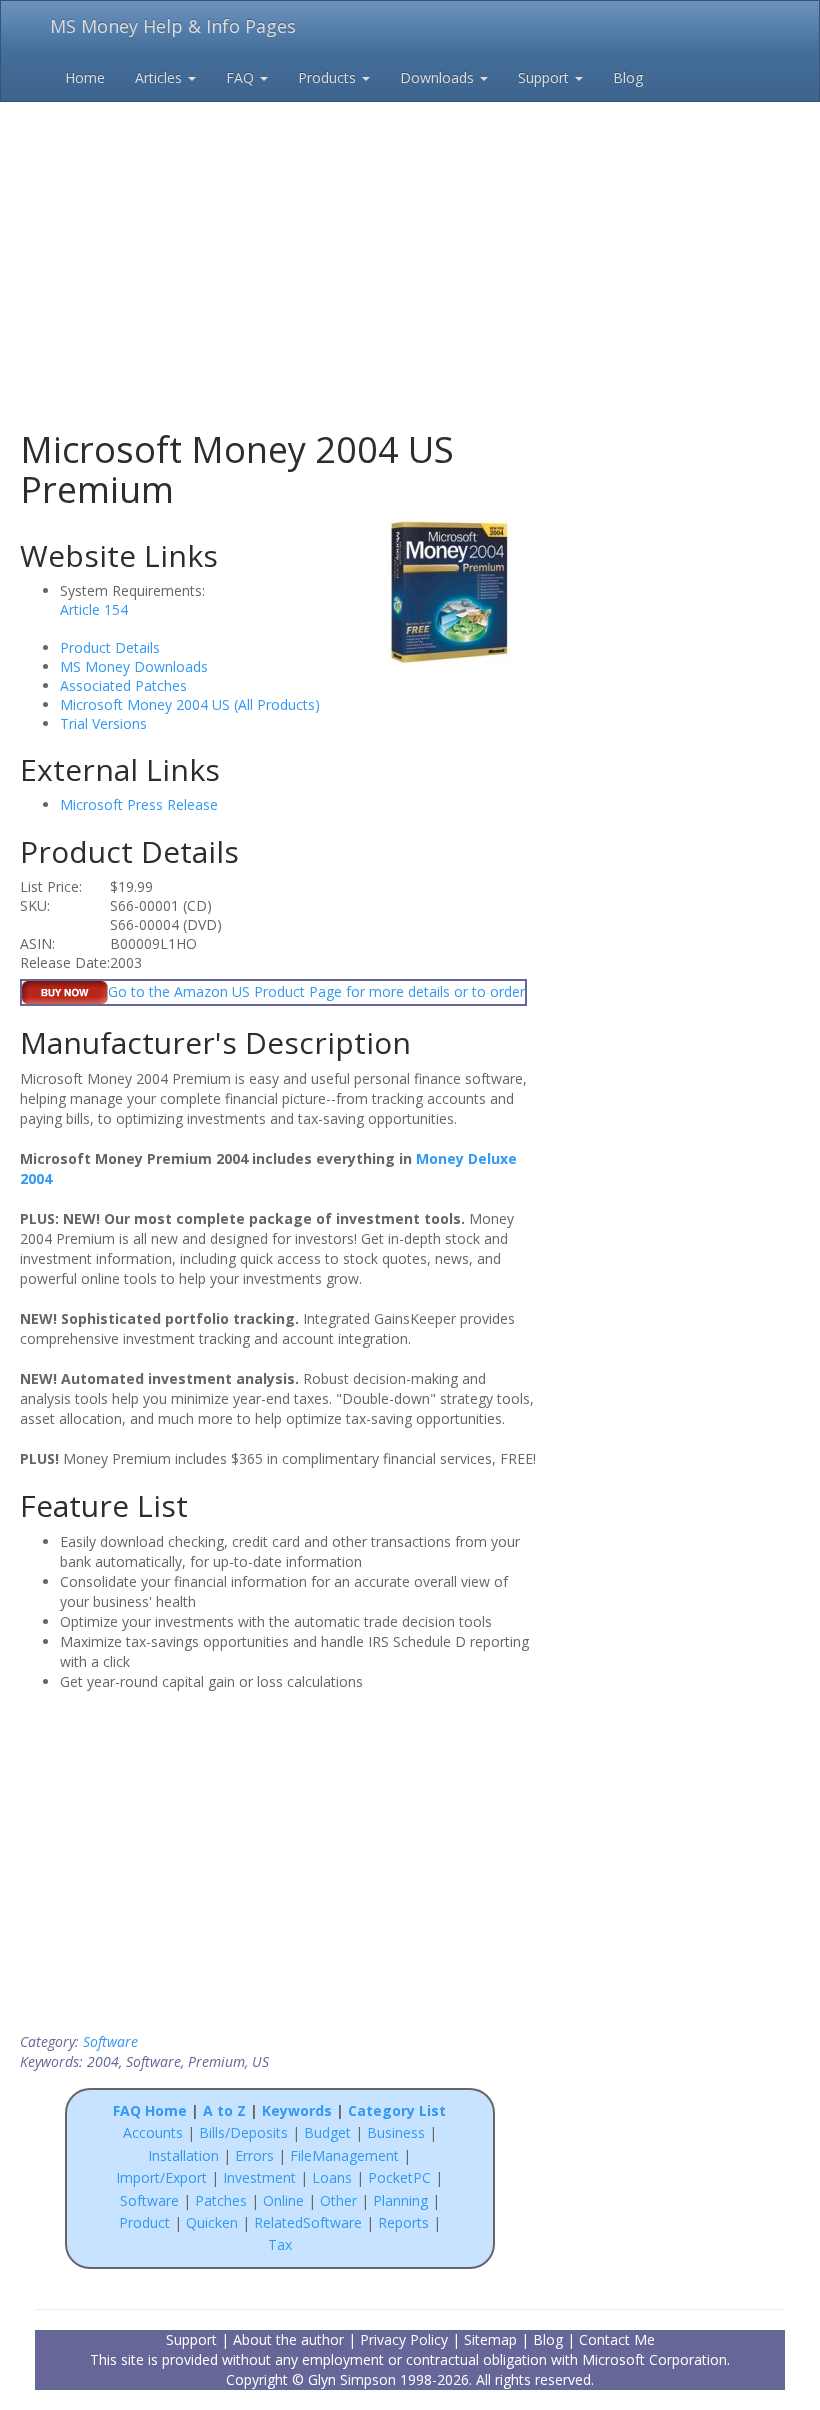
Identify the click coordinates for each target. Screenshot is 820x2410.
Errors (256, 2155)
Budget (327, 2132)
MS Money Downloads (134, 666)
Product (144, 2222)
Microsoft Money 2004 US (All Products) (190, 704)
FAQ (242, 77)
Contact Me (617, 2339)
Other (338, 2200)
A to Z (224, 2110)
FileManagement (344, 2155)
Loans (332, 2177)
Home (85, 77)
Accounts (153, 2132)
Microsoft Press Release (139, 804)
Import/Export (161, 2177)
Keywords (297, 2110)
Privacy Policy (404, 2339)
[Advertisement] (410, 230)
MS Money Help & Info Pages (173, 26)
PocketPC (399, 2177)
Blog (628, 77)
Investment (259, 2177)
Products (329, 77)
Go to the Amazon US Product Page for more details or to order (316, 991)
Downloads (439, 77)
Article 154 (94, 609)
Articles (160, 77)
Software (110, 2041)
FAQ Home (150, 2110)
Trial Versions (103, 723)
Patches (221, 2200)
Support (545, 77)
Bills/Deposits (243, 2132)
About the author (288, 2339)
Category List (397, 2110)
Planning (400, 2200)
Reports (403, 2222)
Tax (280, 2244)
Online (283, 2200)
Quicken (212, 2222)
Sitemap (490, 2339)
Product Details (110, 647)
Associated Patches (123, 685)
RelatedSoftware (308, 2222)
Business (398, 2132)
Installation (185, 2155)
